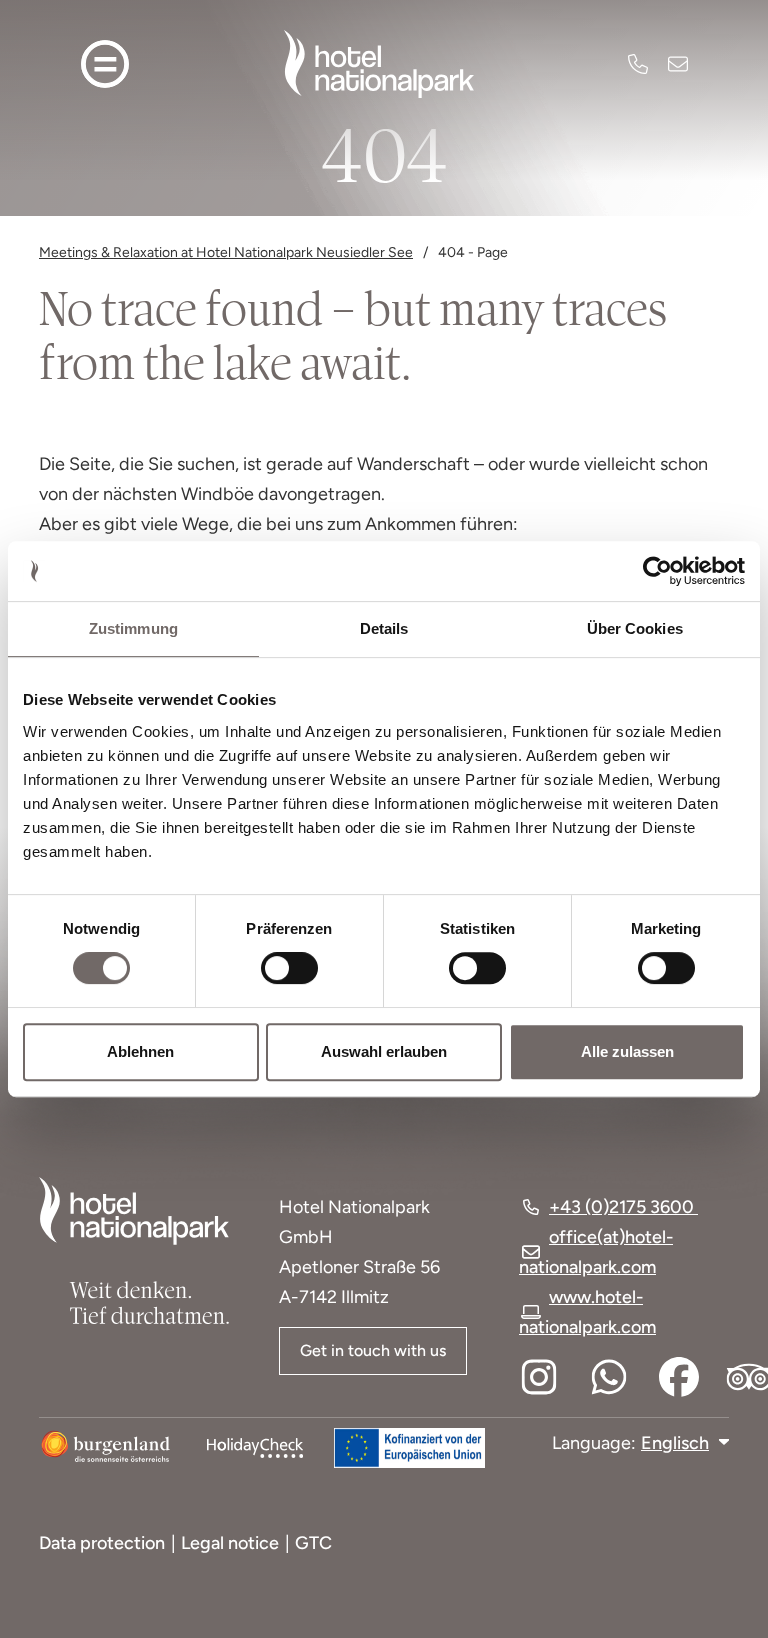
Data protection (102, 1543)
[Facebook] (679, 1377)
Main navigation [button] (105, 64)
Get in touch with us (373, 1350)
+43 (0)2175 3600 (638, 64)
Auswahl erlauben (384, 1051)
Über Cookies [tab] (635, 628)
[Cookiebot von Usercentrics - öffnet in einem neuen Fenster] (657, 571)
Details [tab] (384, 628)
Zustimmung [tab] (133, 628)
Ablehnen (140, 1051)
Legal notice (230, 1543)
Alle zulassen (627, 1051)
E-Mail (678, 64)
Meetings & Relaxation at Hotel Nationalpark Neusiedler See (226, 252)
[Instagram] (539, 1377)
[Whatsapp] (609, 1377)
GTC (313, 1543)
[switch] (276, 968)
